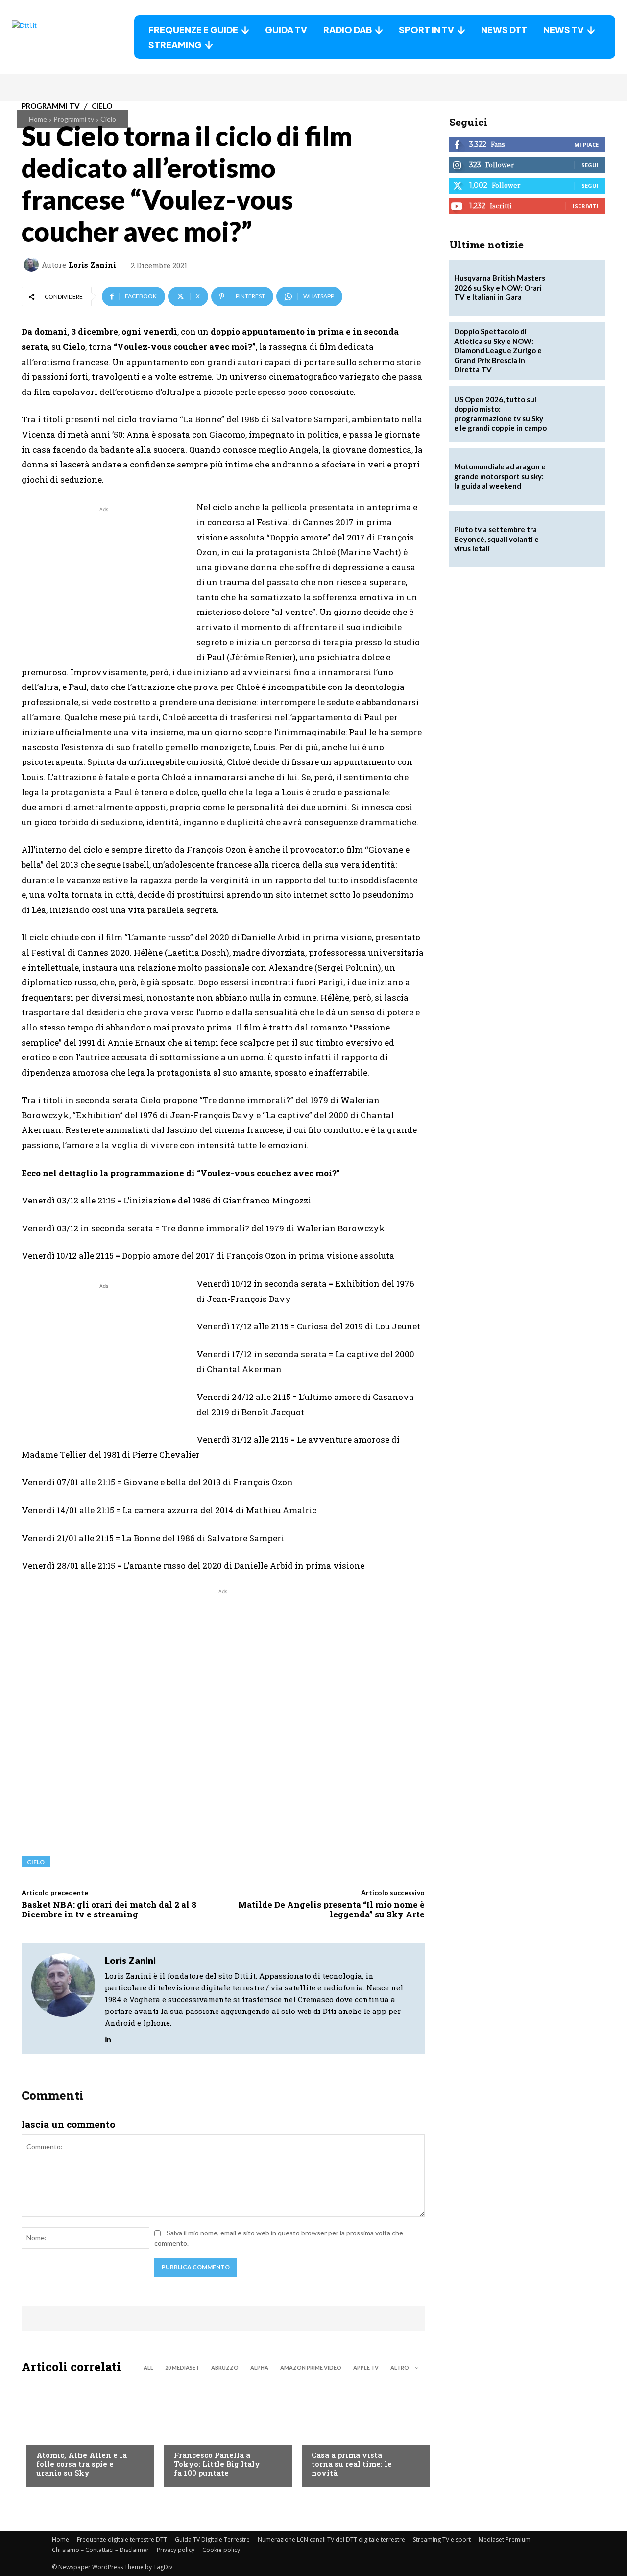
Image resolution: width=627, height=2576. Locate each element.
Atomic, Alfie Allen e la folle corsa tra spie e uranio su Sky (82, 2464)
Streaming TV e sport (442, 2539)
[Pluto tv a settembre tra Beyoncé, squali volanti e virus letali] (577, 539)
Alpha (259, 2367)
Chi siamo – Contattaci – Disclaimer (100, 2550)
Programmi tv (74, 119)
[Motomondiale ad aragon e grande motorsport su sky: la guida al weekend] (577, 477)
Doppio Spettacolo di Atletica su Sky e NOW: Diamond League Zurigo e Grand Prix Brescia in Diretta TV (498, 350)
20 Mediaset (182, 2367)
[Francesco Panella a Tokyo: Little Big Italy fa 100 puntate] (223, 2433)
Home (38, 119)
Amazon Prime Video (311, 2367)
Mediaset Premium (505, 2539)
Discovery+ (193, 2435)
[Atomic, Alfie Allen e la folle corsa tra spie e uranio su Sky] (85, 2433)
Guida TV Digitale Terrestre (212, 2539)
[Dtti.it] (73, 37)
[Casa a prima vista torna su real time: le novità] (361, 2433)
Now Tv (49, 2435)
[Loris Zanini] (33, 265)
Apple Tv (366, 2367)
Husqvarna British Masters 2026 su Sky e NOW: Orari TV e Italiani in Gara (500, 287)
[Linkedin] (108, 2037)
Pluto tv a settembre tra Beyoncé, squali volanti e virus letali (496, 539)
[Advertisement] (104, 583)
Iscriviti (586, 206)
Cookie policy (221, 2550)
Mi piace (586, 144)
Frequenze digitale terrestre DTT (122, 2539)
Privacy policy (176, 2550)
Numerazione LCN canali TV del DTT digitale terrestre (331, 2539)
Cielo (108, 119)
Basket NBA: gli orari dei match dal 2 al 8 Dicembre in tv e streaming (109, 1909)
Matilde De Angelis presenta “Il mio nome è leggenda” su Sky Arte (331, 1909)
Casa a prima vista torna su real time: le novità (352, 2464)
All (148, 2367)
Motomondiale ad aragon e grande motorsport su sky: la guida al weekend (500, 476)
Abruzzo (225, 2367)
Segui (590, 165)
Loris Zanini (92, 265)
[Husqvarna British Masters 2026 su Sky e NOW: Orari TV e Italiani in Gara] (577, 288)
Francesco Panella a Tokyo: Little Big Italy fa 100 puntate (217, 2464)
